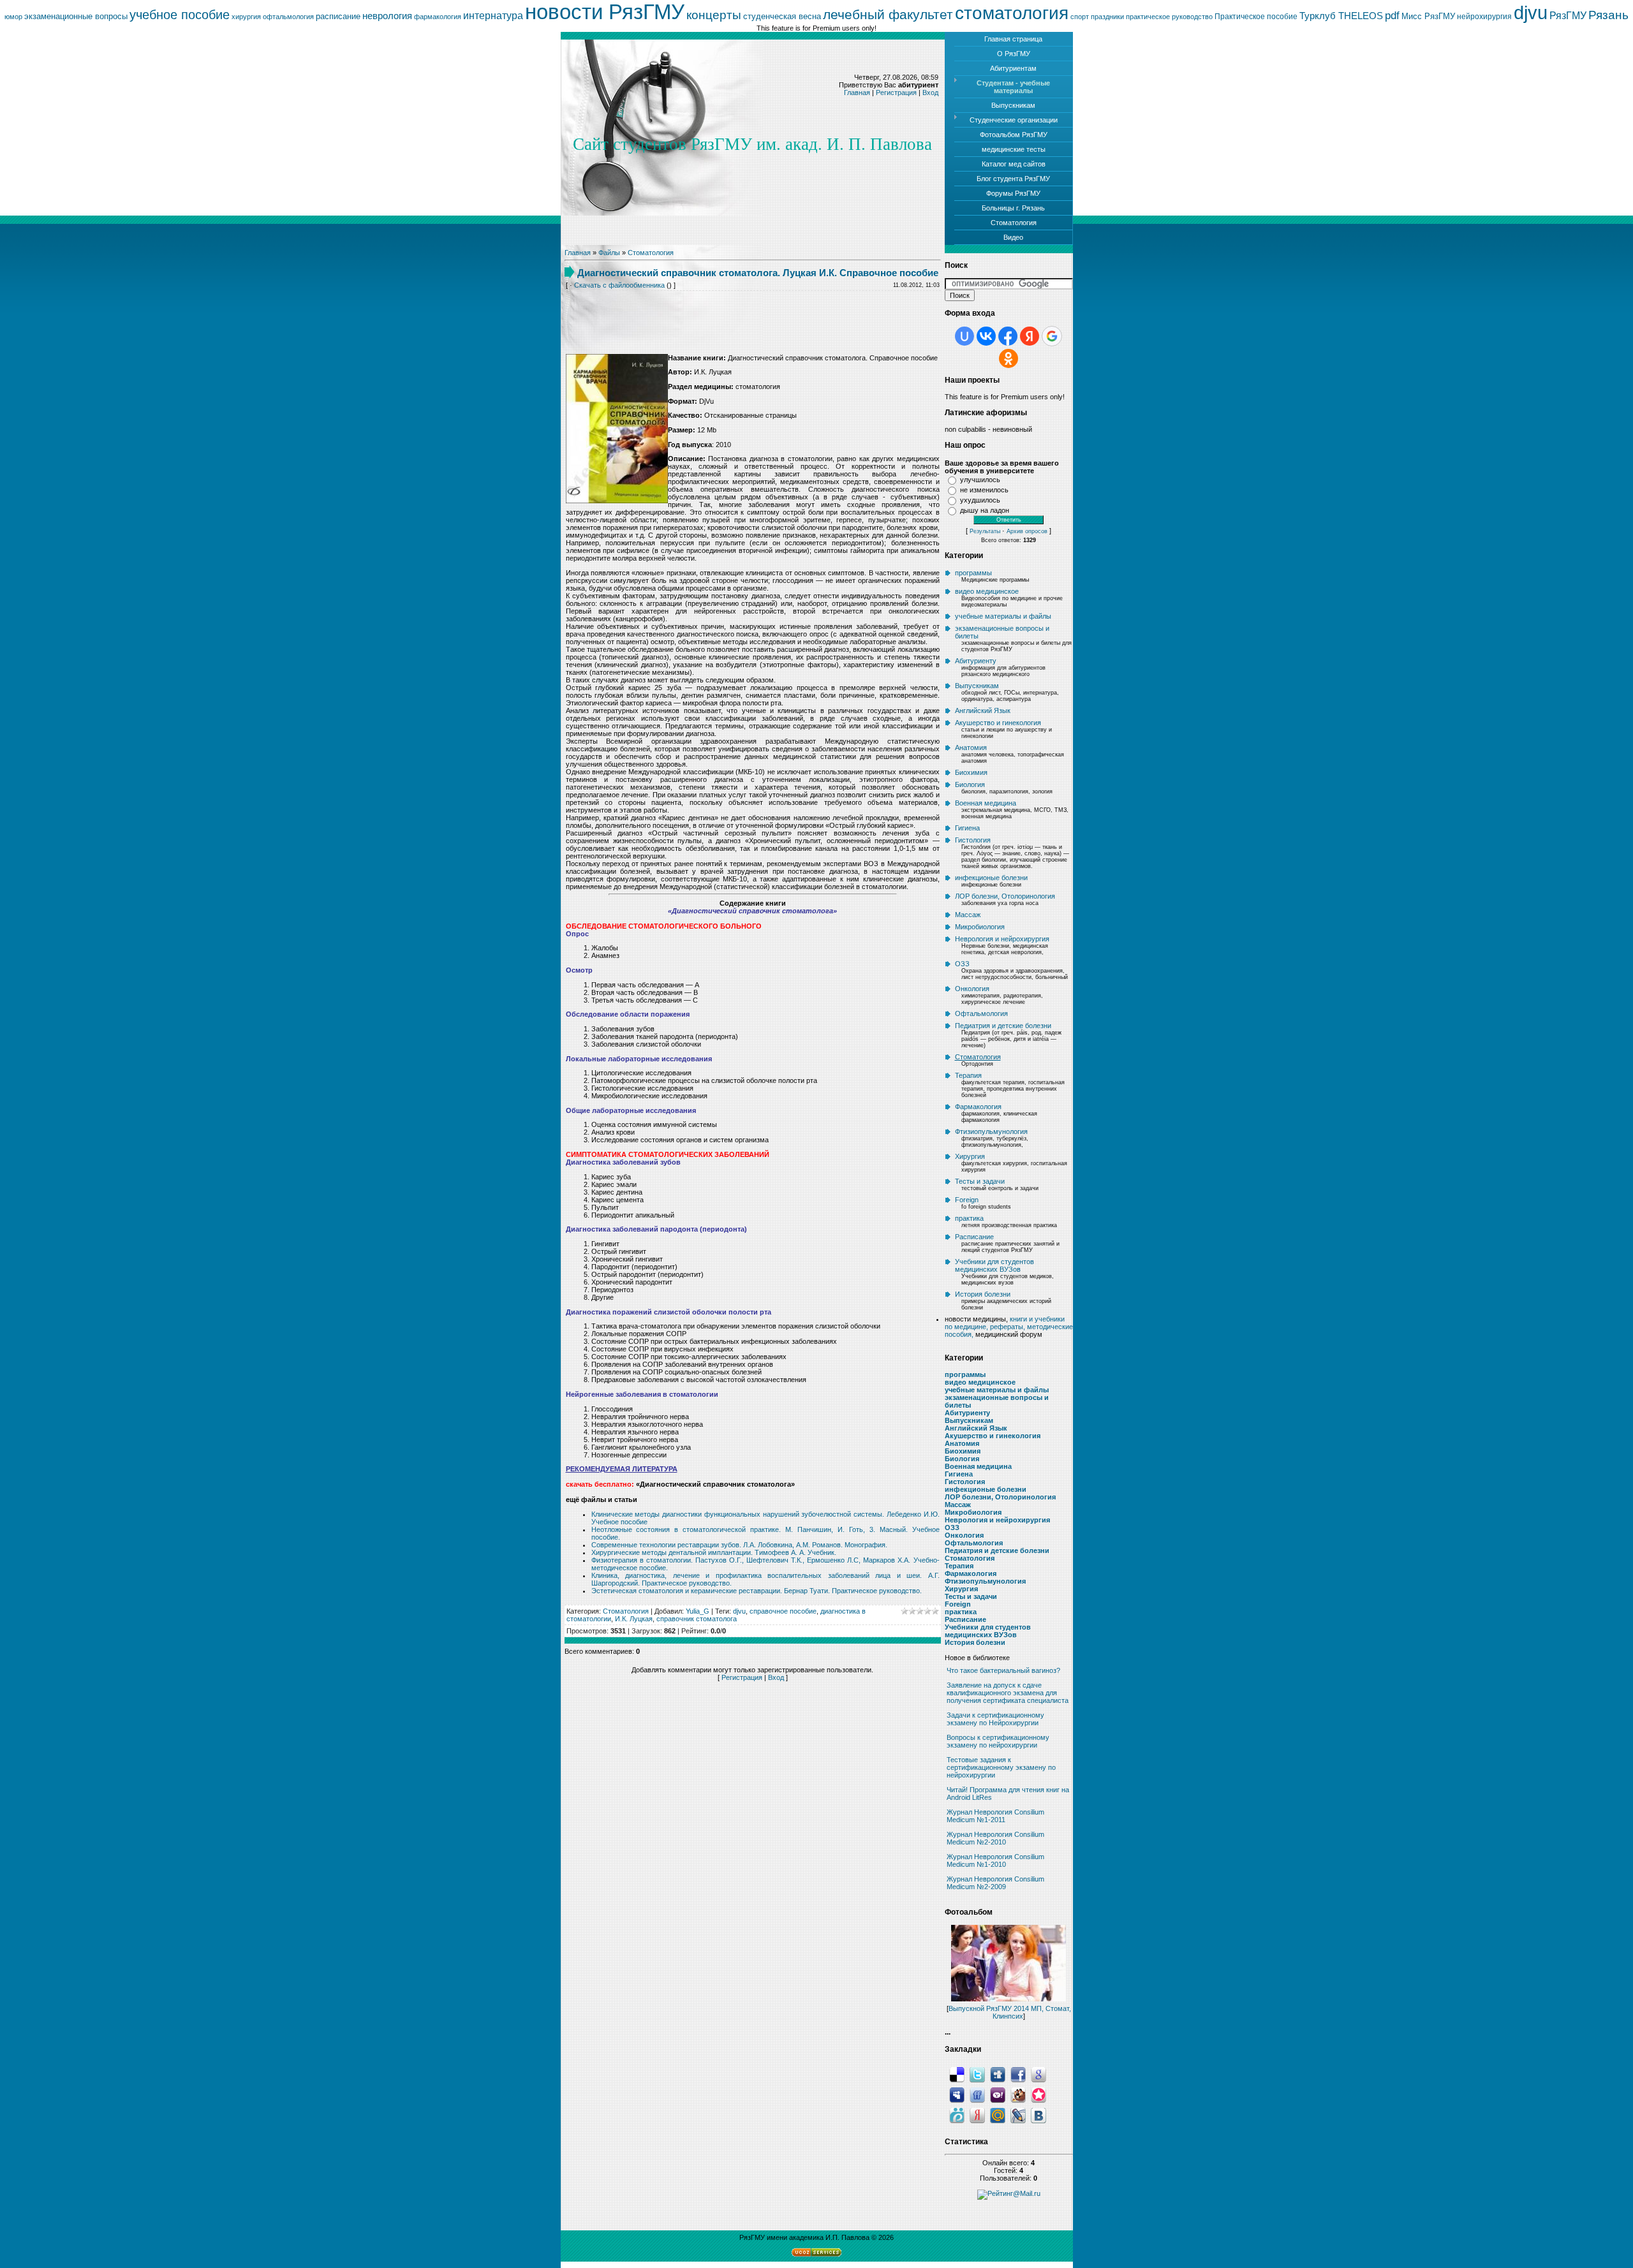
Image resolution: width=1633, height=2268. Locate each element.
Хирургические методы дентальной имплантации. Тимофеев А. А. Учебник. (714, 1552)
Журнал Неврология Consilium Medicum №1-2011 (995, 1816)
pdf (1392, 15)
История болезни (983, 1294)
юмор (13, 17)
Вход (930, 92)
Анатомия (971, 747)
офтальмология (288, 17)
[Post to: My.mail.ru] (998, 2115)
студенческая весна (782, 16)
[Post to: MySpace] (957, 2095)
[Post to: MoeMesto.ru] (957, 2115)
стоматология (1012, 13)
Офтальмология (981, 1013)
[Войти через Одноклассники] (1009, 358)
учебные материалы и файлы (1003, 616)
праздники (1107, 17)
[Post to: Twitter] (977, 2074)
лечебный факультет (888, 15)
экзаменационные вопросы (76, 16)
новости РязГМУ (605, 12)
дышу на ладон (985, 510)
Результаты (985, 531)
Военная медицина (986, 803)
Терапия (968, 1075)
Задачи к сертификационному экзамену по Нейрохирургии (995, 1719)
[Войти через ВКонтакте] (986, 336)
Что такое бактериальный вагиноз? (1003, 1670)
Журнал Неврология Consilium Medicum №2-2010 (995, 1838)
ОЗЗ (962, 964)
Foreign (967, 1200)
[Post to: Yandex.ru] (977, 2115)
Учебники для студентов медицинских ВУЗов (994, 1265)
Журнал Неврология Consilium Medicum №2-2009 (995, 1883)
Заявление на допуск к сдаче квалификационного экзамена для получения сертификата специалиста (1008, 1693)
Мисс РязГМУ (1428, 16)
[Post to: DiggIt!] (998, 2074)
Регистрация (896, 92)
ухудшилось (980, 500)
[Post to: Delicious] (957, 2074)
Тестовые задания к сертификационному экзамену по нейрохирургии (1001, 1767)
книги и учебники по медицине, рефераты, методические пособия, (1009, 1327)
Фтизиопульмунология (991, 1131)
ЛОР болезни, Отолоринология (1005, 896)
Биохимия (971, 772)
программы (973, 573)
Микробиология (980, 927)
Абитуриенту (976, 661)
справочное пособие (783, 1611)
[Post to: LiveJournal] (1018, 2115)
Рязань (1608, 15)
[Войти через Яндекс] (1030, 336)
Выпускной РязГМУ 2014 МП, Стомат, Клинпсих (1010, 2012)
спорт (1080, 17)
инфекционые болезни (991, 878)
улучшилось (980, 480)
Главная (857, 92)
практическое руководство (1169, 17)
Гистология (973, 840)
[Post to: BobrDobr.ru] (1018, 2095)
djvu (1531, 12)
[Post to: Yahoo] (998, 2095)
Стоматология (651, 253)
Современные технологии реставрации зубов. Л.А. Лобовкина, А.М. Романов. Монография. (739, 1545)
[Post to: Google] (1038, 2074)
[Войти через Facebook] (1008, 336)
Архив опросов (1027, 531)
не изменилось (984, 490)
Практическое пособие (1256, 17)
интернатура (493, 16)
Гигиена (967, 828)
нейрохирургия (1484, 17)
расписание (338, 16)
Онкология (972, 989)
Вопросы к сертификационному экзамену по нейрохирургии (998, 1741)
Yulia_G (698, 1611)
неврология (387, 16)
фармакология (438, 17)
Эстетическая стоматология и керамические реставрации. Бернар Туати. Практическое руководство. (757, 1591)
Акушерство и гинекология (998, 723)
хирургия (246, 17)
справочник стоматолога (697, 1619)
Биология (970, 784)
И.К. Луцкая (634, 1619)
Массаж (968, 915)
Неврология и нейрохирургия (1002, 939)
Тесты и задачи (980, 1181)
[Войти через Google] (1052, 336)
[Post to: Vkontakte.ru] (1038, 2115)
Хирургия (970, 1156)
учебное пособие (180, 15)
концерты (714, 15)
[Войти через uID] (964, 336)
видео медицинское (987, 591)
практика (969, 1218)
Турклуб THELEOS (1341, 16)
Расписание (974, 1237)
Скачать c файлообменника (619, 285)
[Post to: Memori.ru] (1038, 2095)
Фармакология (978, 1107)
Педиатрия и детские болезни (1003, 1026)
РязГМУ (1568, 16)
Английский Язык (983, 711)
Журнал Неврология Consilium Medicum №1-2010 (995, 1860)
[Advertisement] (753, 313)
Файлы (609, 253)
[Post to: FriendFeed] (977, 2095)
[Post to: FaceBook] (1018, 2074)
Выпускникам (977, 686)
